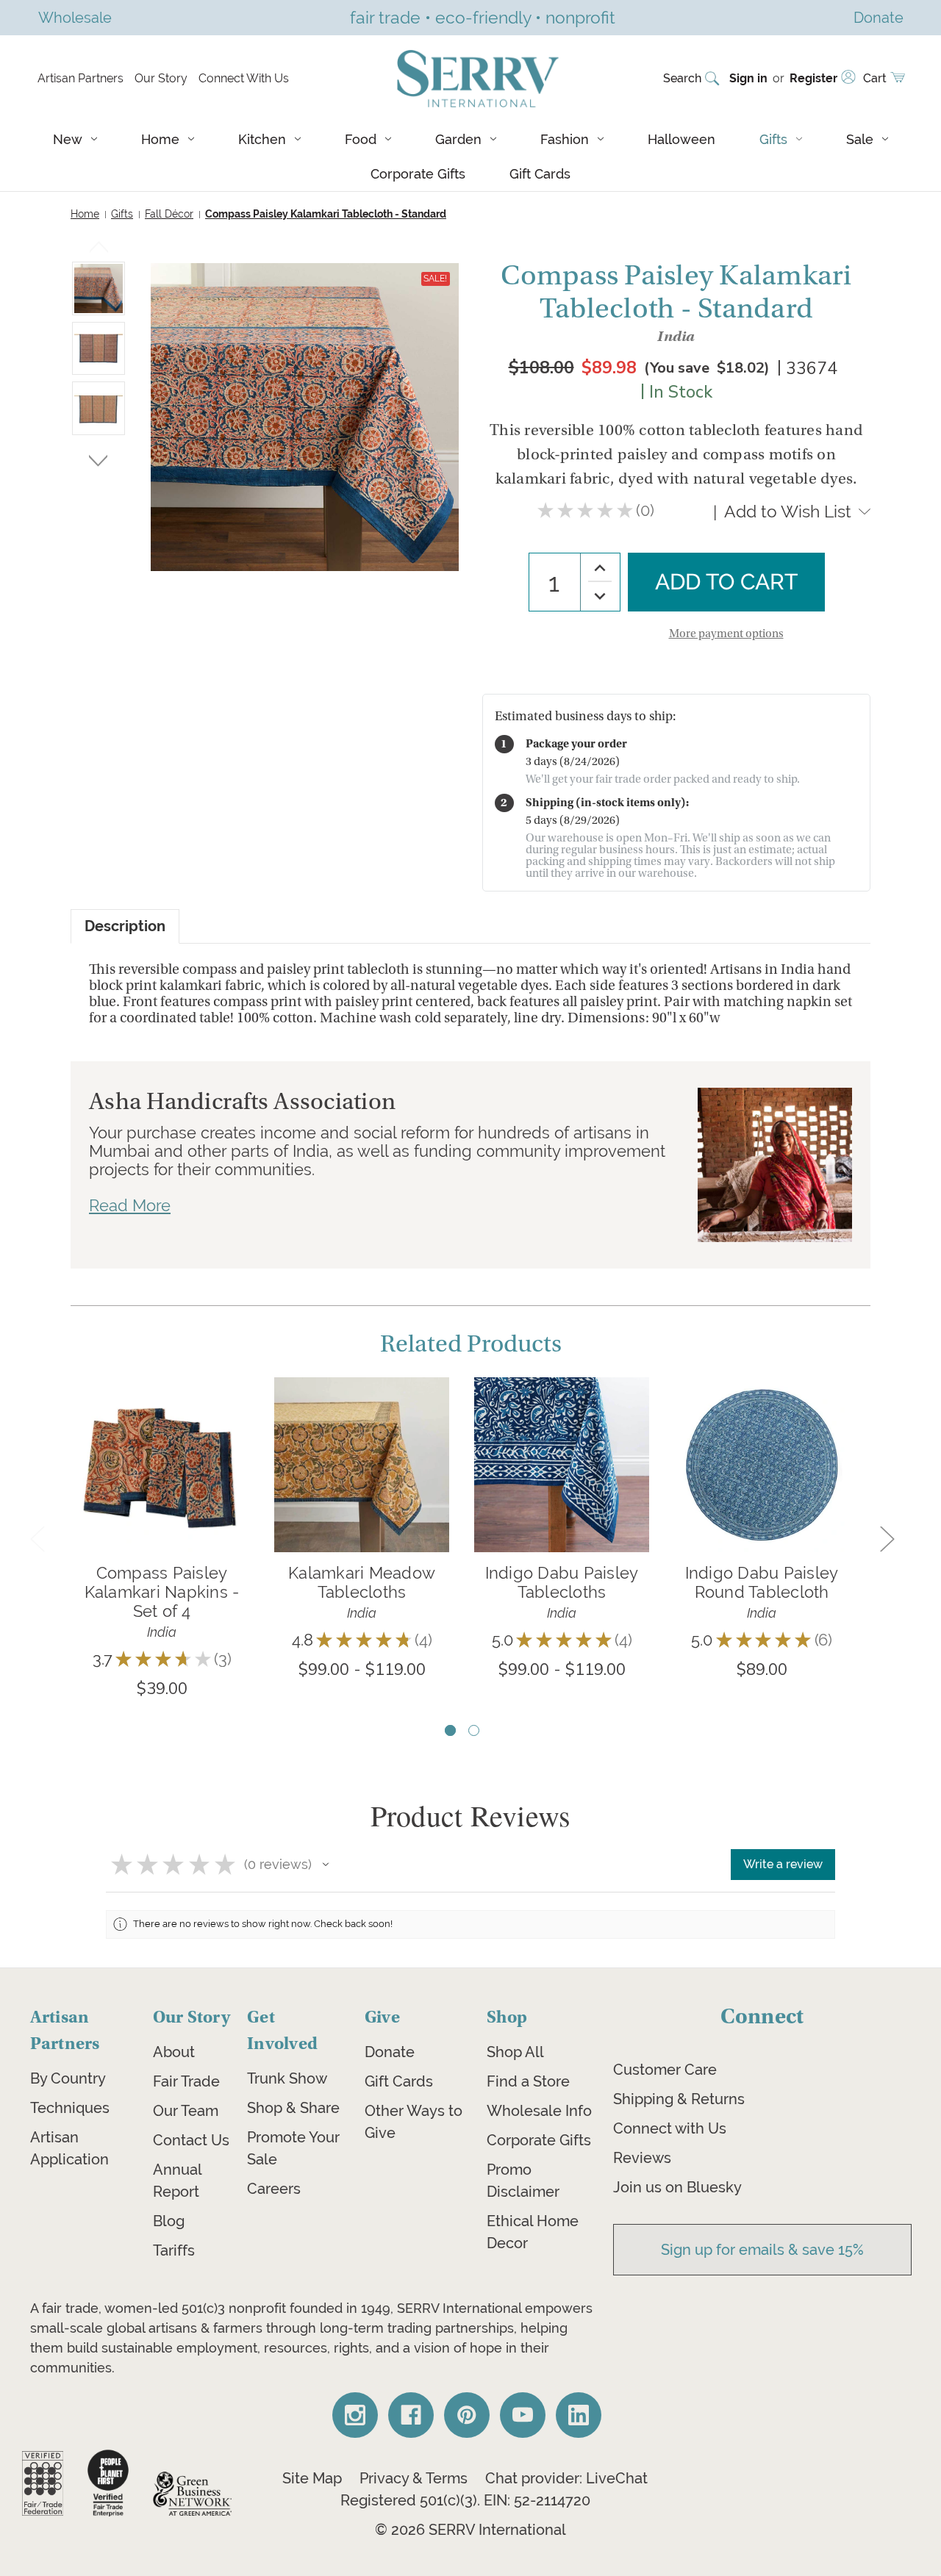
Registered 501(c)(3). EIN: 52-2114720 (465, 2500)
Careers (274, 2189)
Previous (99, 250)
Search (682, 78)
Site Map (312, 2478)
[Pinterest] (467, 2415)
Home (160, 139)
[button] (326, 1865)
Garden (458, 139)
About (174, 2052)
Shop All (515, 2052)
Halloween (681, 139)
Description (125, 926)
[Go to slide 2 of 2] (474, 1730)
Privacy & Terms (414, 2478)
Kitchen (262, 139)
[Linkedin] (579, 2415)
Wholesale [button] (75, 17)
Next (98, 458)
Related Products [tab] (471, 1344)
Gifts (773, 139)
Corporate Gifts (418, 174)
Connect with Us (670, 2128)
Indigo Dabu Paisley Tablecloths (562, 1582)
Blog (169, 2221)
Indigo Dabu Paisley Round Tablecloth (762, 1582)
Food (361, 139)
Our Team (186, 2111)
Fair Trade (186, 2081)
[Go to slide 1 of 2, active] (450, 1730)
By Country (68, 2078)
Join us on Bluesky (677, 2187)
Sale (860, 139)
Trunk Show (287, 2078)
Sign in (748, 78)
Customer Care (665, 2070)
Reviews (642, 2158)
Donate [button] (879, 17)
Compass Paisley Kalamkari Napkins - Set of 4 (162, 1592)
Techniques (70, 2108)
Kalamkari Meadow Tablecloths (362, 1582)
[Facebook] (411, 2415)
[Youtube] (523, 2415)
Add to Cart (162, 1486)
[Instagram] (355, 2415)
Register (813, 78)
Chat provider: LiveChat (566, 2478)
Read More (130, 1205)
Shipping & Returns (679, 2099)
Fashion (565, 139)
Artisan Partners (80, 78)
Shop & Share (293, 2108)
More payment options (726, 634)
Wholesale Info (539, 2111)
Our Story (161, 78)
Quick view (162, 1442)
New (68, 139)
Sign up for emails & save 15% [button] (762, 2250)
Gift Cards (540, 174)
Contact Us (191, 2140)
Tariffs (174, 2250)
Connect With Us (244, 78)
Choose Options (362, 1486)
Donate (390, 2052)
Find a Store (528, 2081)
